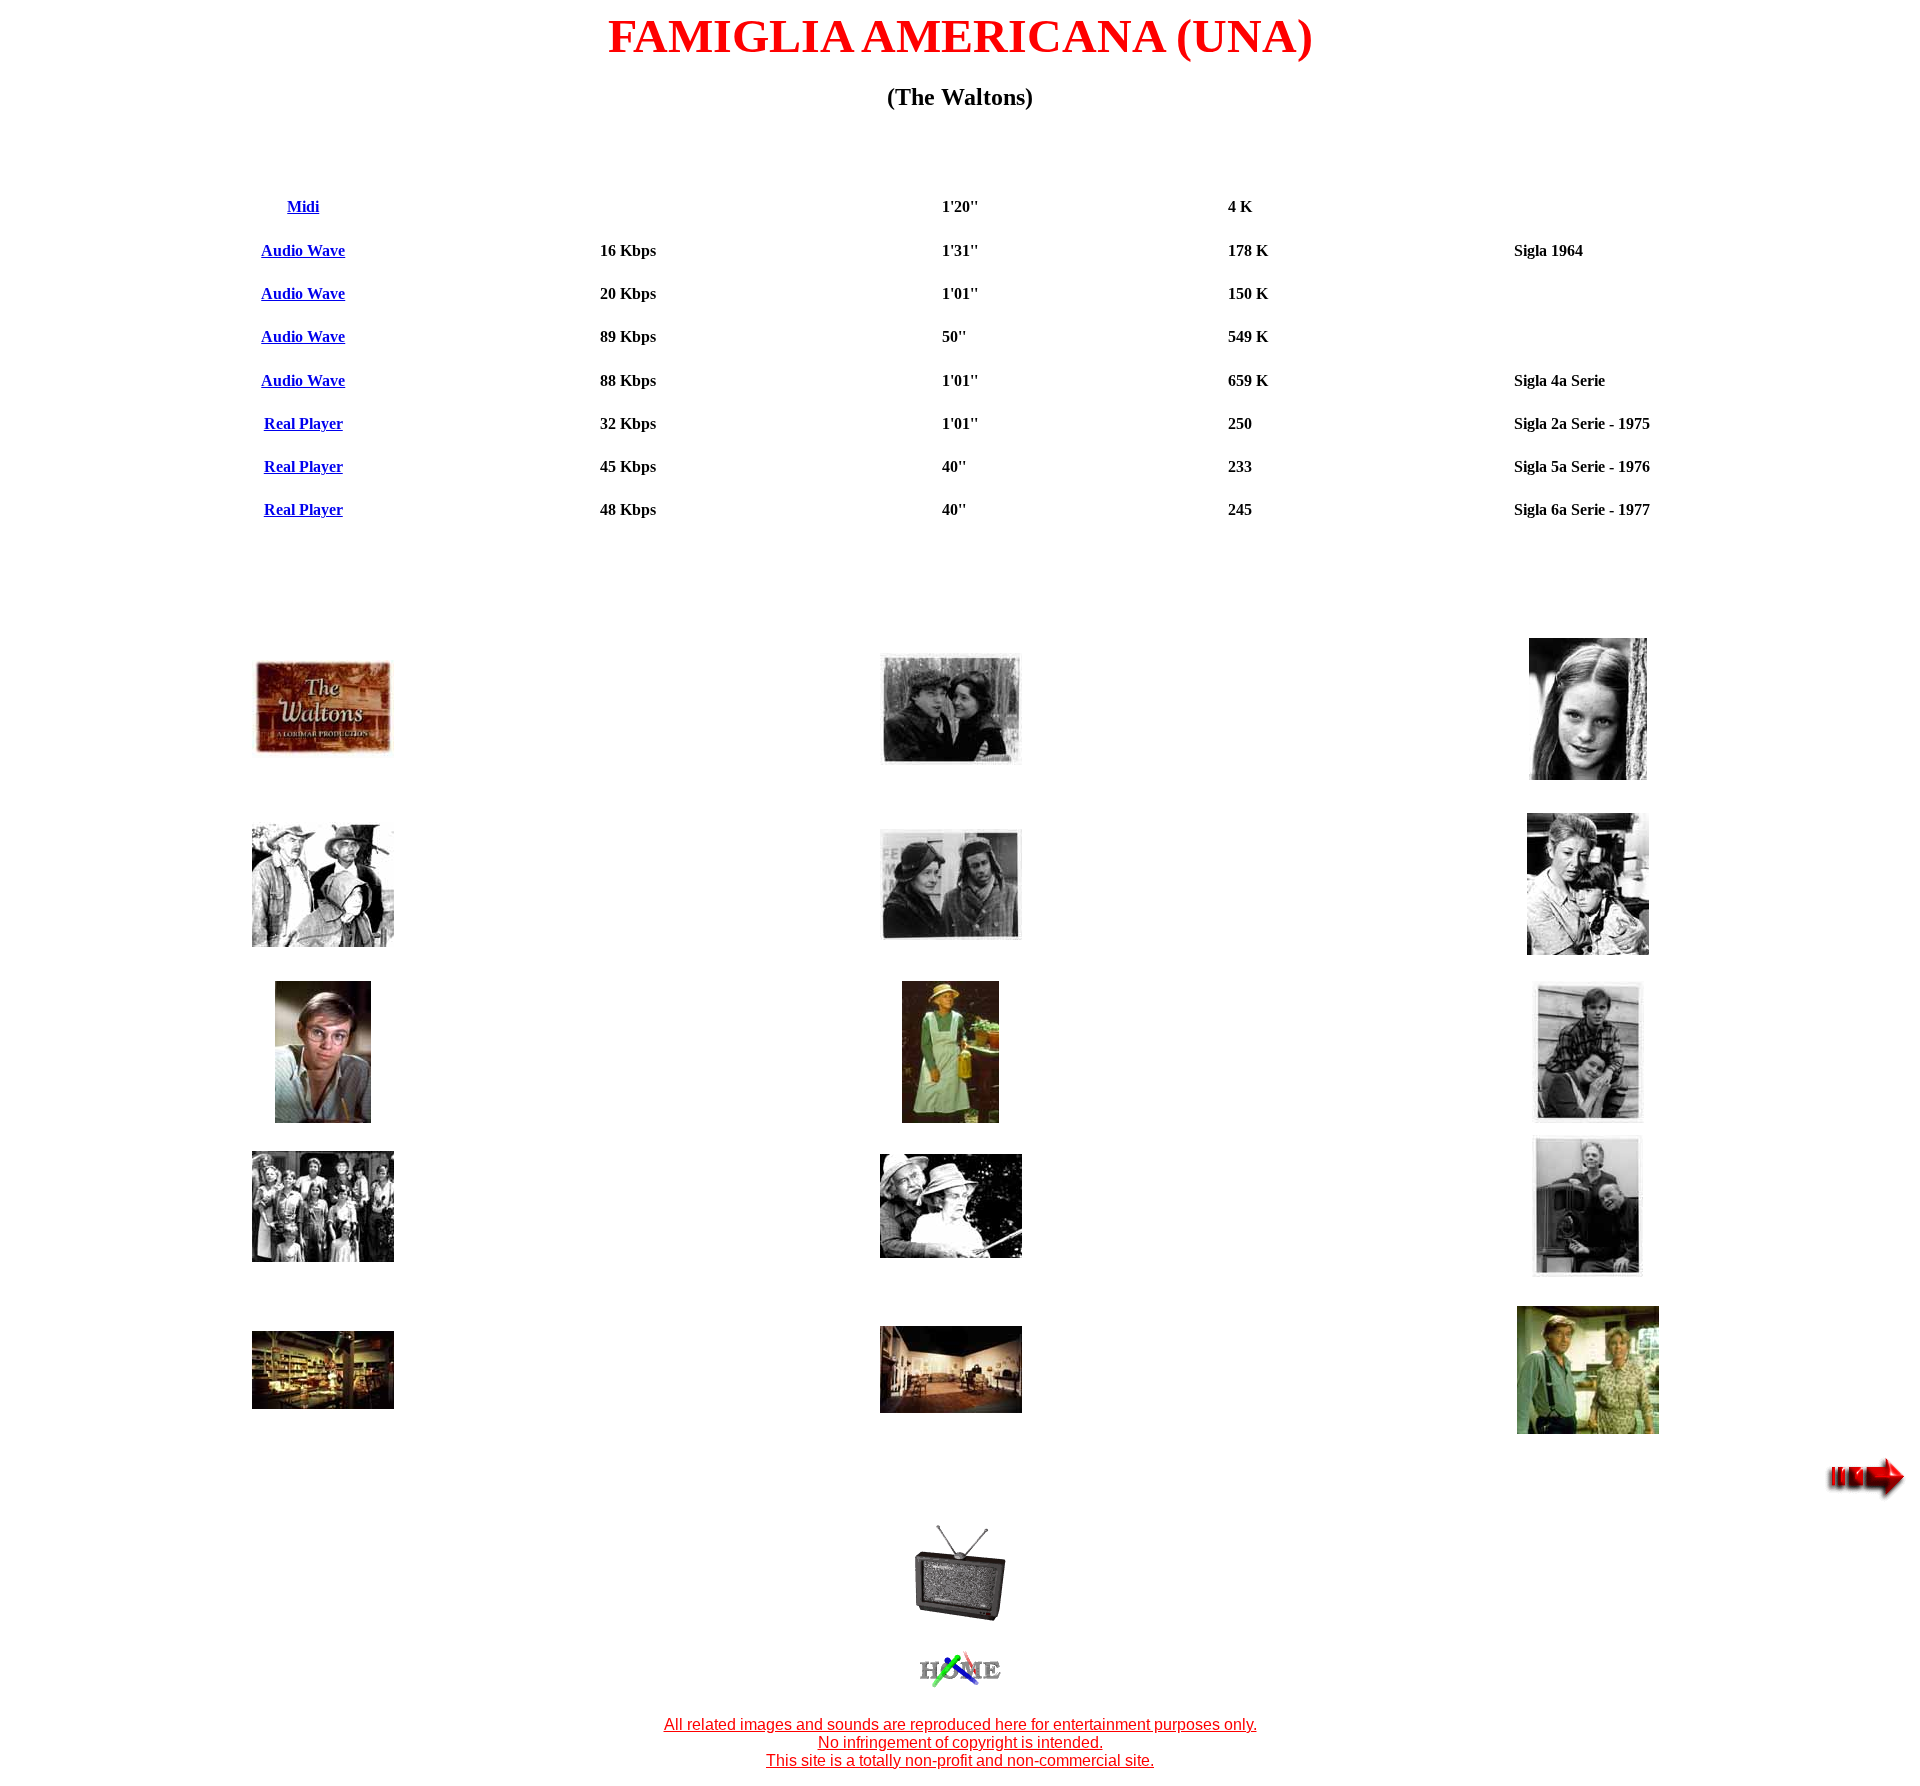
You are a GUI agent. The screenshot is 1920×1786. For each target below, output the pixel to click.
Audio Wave (303, 250)
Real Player (303, 423)
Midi (303, 206)
